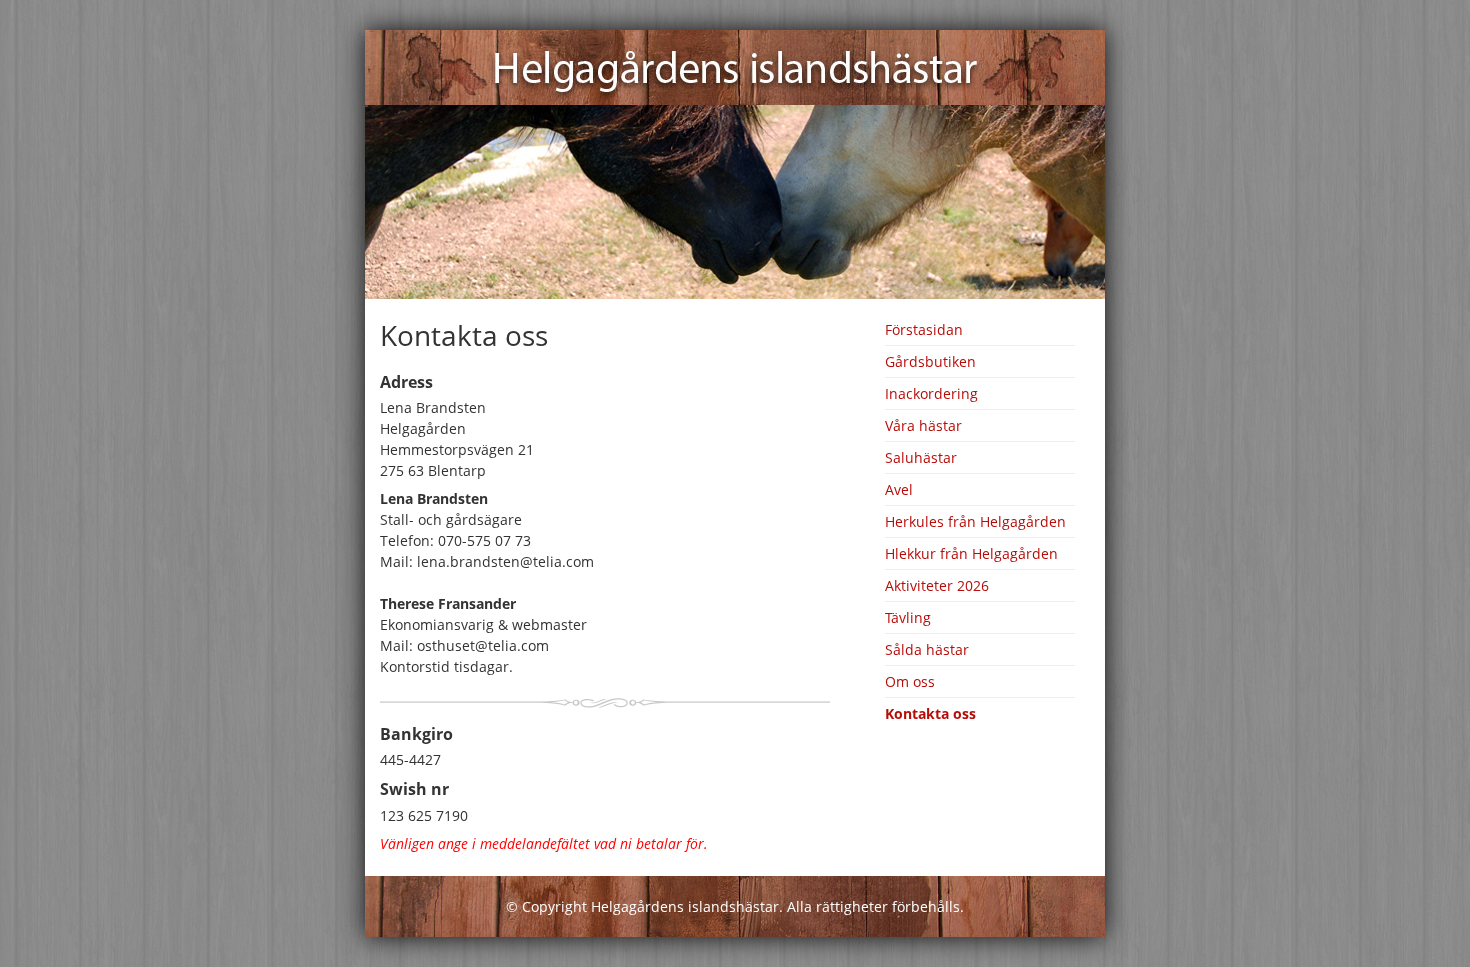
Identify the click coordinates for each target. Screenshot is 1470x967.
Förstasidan (924, 329)
